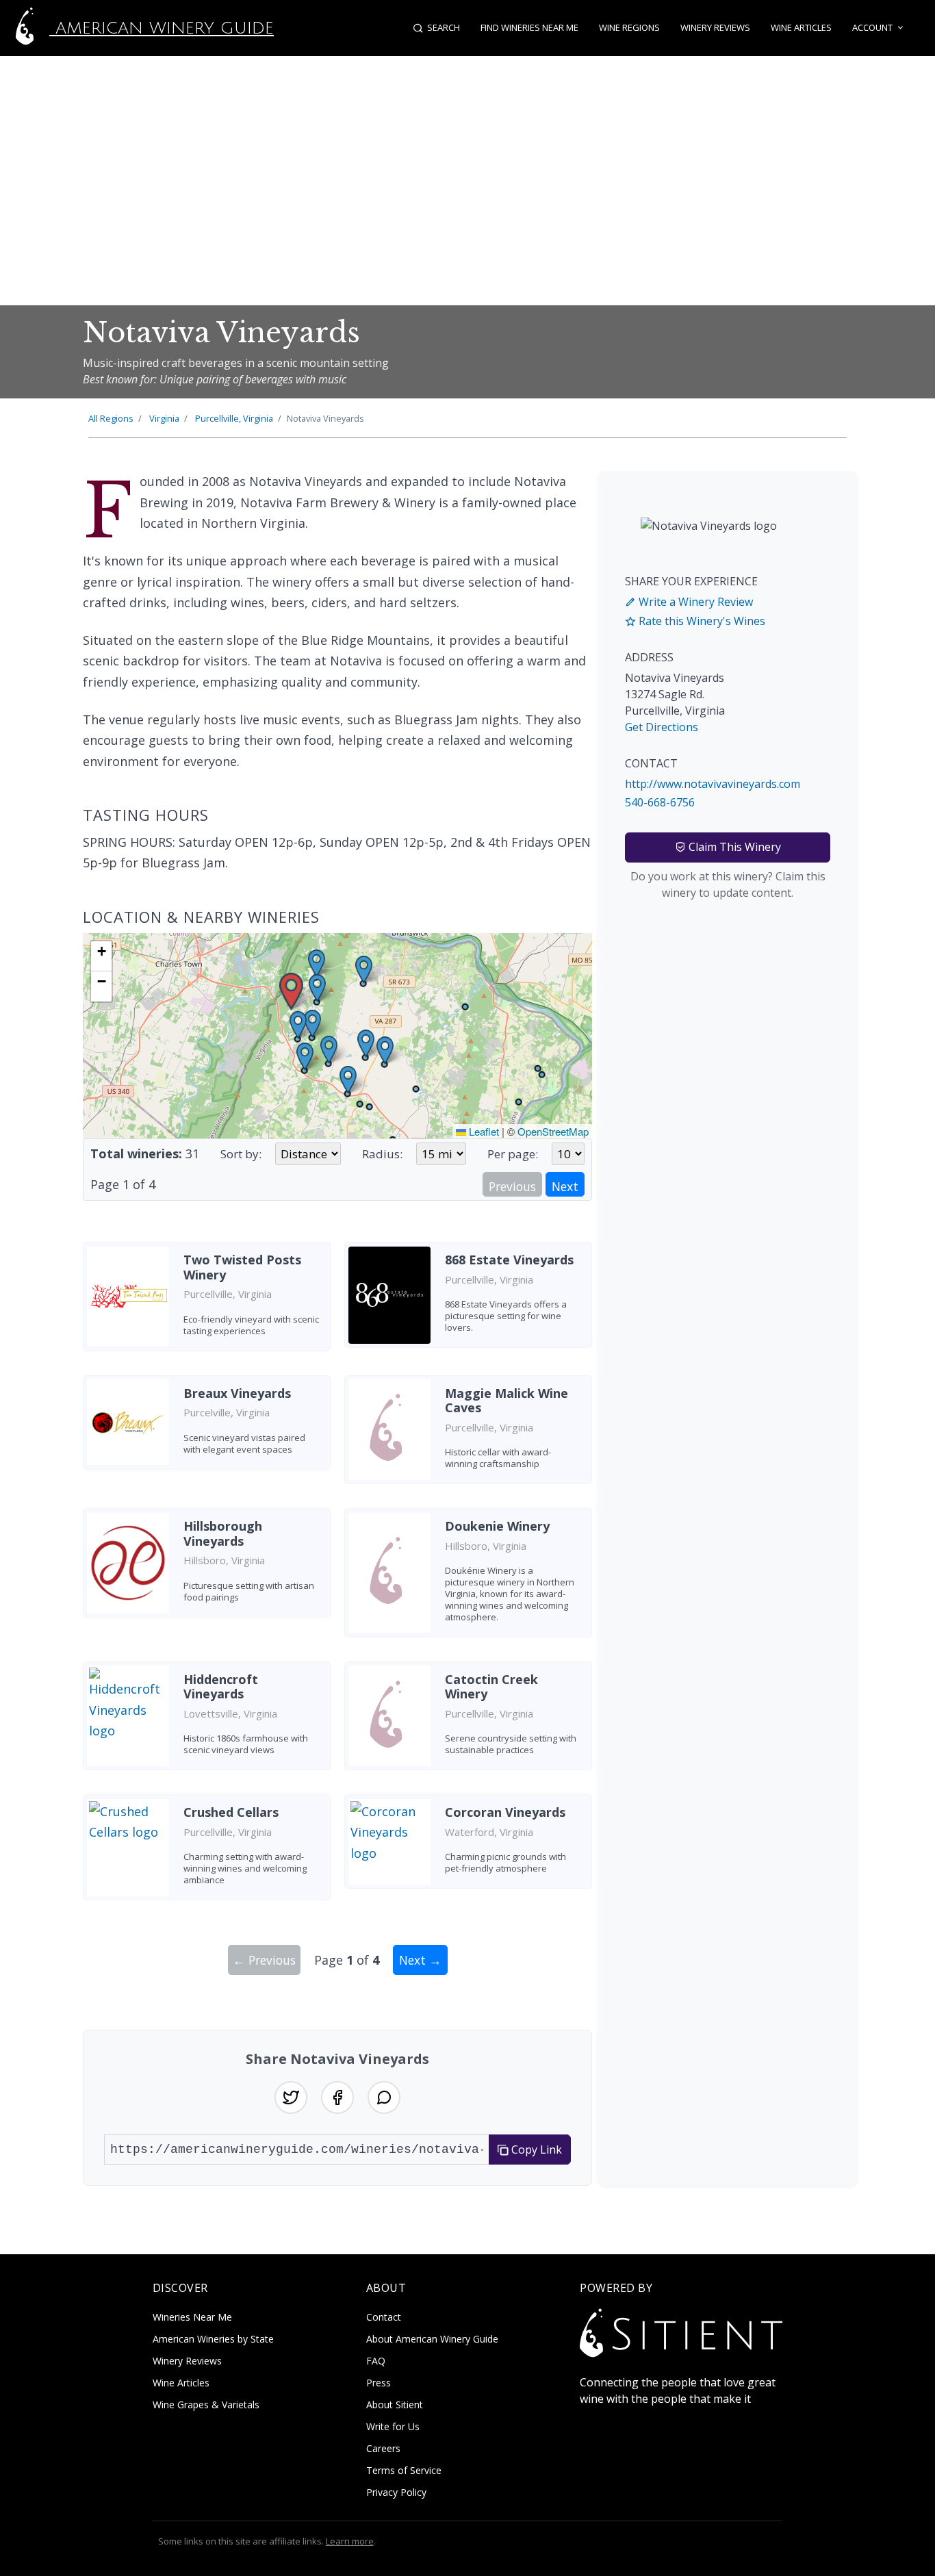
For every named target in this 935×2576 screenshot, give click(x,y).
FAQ (376, 2361)
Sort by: (241, 1154)
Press (379, 2383)
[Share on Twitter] (291, 2097)
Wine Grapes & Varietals (206, 2405)
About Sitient (395, 2405)
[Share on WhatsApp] (384, 2097)
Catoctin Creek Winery (491, 1687)
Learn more (350, 2541)
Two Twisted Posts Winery (242, 1267)
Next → (420, 1960)
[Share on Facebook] (337, 2097)
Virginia (164, 418)
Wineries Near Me (192, 2317)
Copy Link (535, 2150)
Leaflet (483, 1131)
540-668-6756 (660, 802)
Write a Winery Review (694, 602)
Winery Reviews (715, 27)
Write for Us (393, 2426)
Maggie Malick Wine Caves (507, 1401)
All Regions (111, 418)
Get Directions (662, 727)
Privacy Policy (396, 2492)
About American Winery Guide (432, 2339)
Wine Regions (629, 27)
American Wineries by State (213, 2339)
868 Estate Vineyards (509, 1260)
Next (565, 1186)
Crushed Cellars (231, 1812)
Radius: (382, 1154)
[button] (291, 992)
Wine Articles (801, 27)
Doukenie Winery (497, 1526)
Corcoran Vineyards (505, 1812)
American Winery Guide (162, 28)
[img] (337, 1036)
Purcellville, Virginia (234, 418)
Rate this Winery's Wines (701, 621)
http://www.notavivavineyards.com (713, 784)
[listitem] (207, 1301)
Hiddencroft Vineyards (221, 1687)
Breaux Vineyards (237, 1393)
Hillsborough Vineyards (223, 1533)
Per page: (513, 1154)
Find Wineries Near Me (529, 27)
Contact (384, 2317)
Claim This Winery (733, 847)
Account (872, 27)
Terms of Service (404, 2470)
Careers (383, 2448)
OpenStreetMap (553, 1131)
